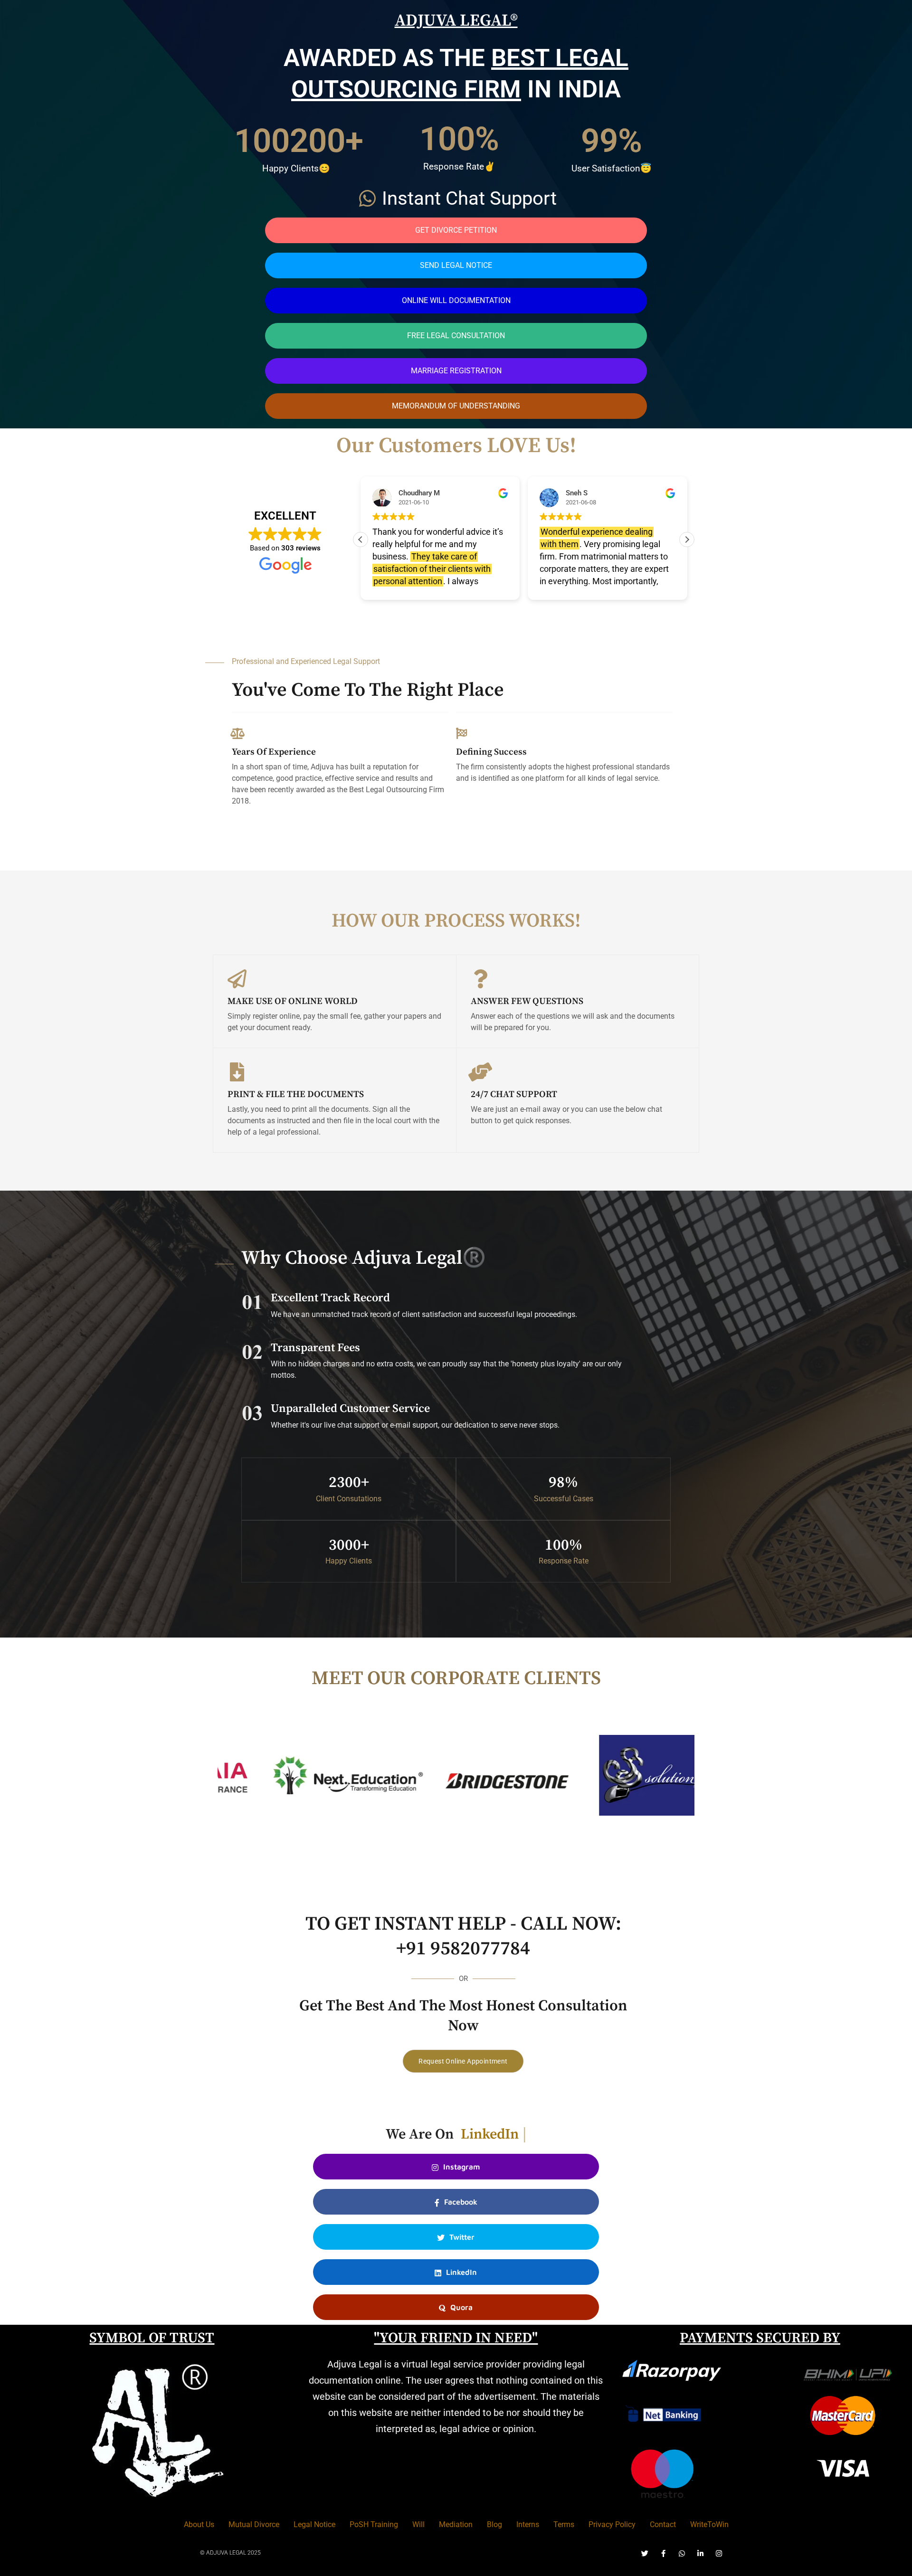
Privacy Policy (612, 2524)
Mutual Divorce (254, 2524)
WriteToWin (709, 2524)
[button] (687, 540)
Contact (663, 2524)
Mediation (456, 2524)
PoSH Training (374, 2524)
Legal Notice (314, 2524)
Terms (564, 2524)
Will (418, 2524)
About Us (199, 2524)
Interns (528, 2524)
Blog (494, 2524)
